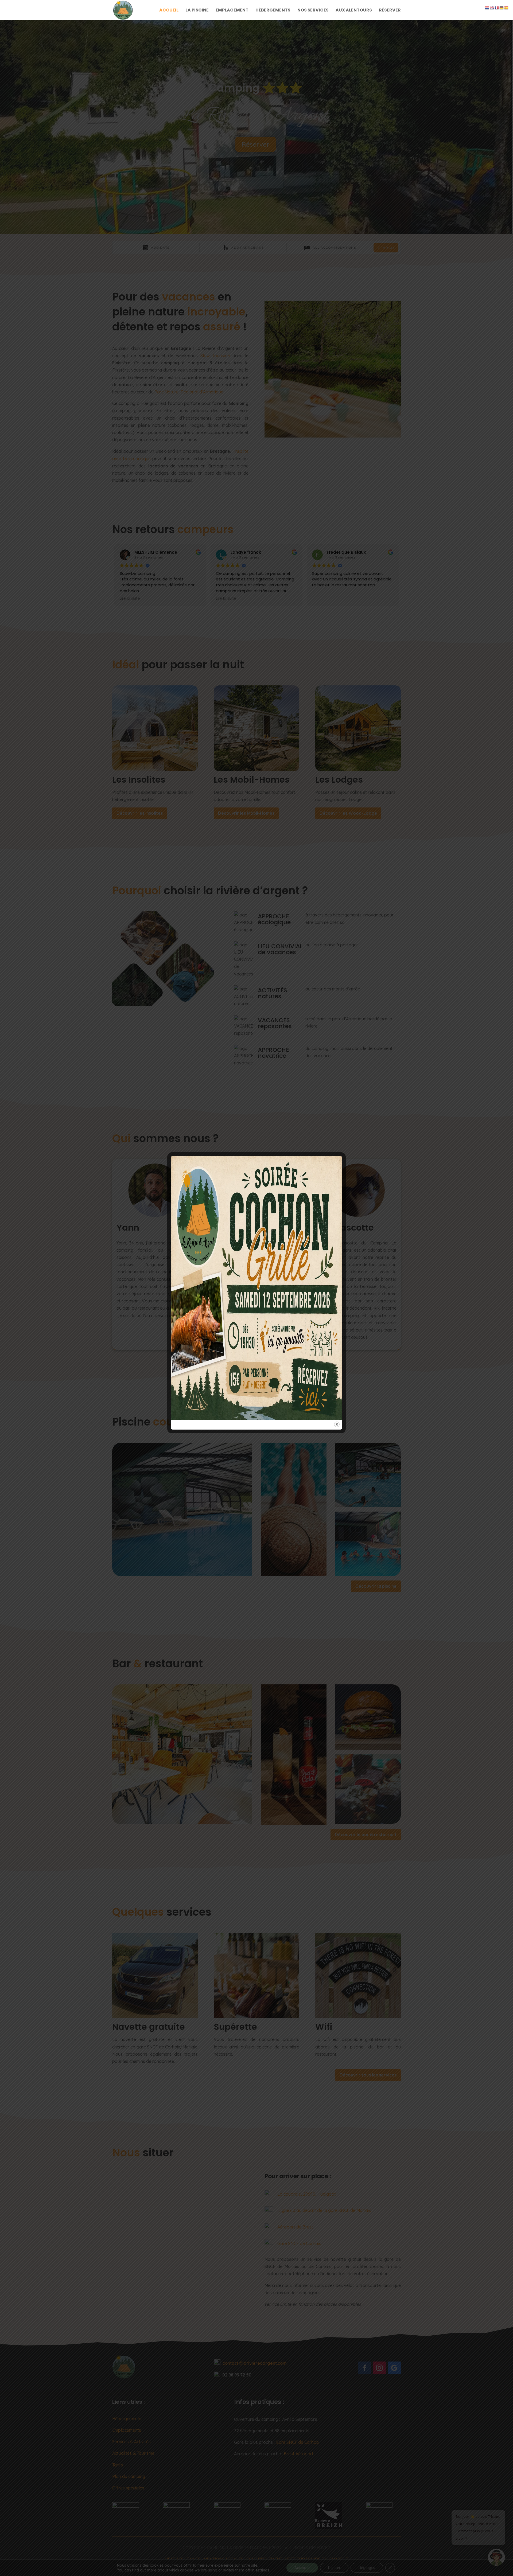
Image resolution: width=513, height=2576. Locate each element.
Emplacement (232, 11)
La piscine (197, 11)
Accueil (169, 11)
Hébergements (273, 11)
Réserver (390, 11)
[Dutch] (487, 7)
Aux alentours (354, 11)
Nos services (313, 11)
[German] (502, 7)
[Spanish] (507, 7)
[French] (497, 7)
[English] (492, 7)
